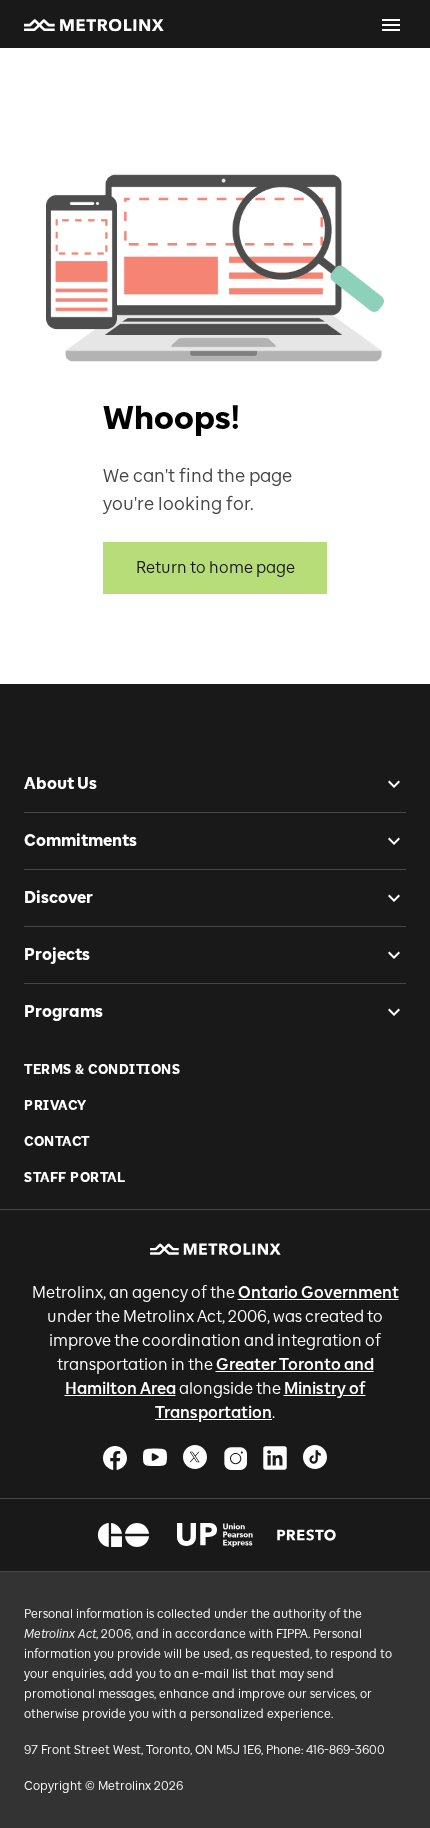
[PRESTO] (306, 1535)
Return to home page (215, 567)
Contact (57, 1141)
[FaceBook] (115, 1457)
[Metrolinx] (215, 1249)
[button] (94, 25)
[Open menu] (391, 25)
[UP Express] (215, 1535)
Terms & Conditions (102, 1069)
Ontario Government (318, 1292)
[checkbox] (386, 784)
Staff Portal (74, 1177)
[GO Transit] (123, 1535)
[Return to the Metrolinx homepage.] (94, 25)
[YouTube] (155, 1457)
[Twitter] (195, 1457)
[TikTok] (315, 1457)
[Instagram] (235, 1457)
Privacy (55, 1105)
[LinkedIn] (275, 1457)
